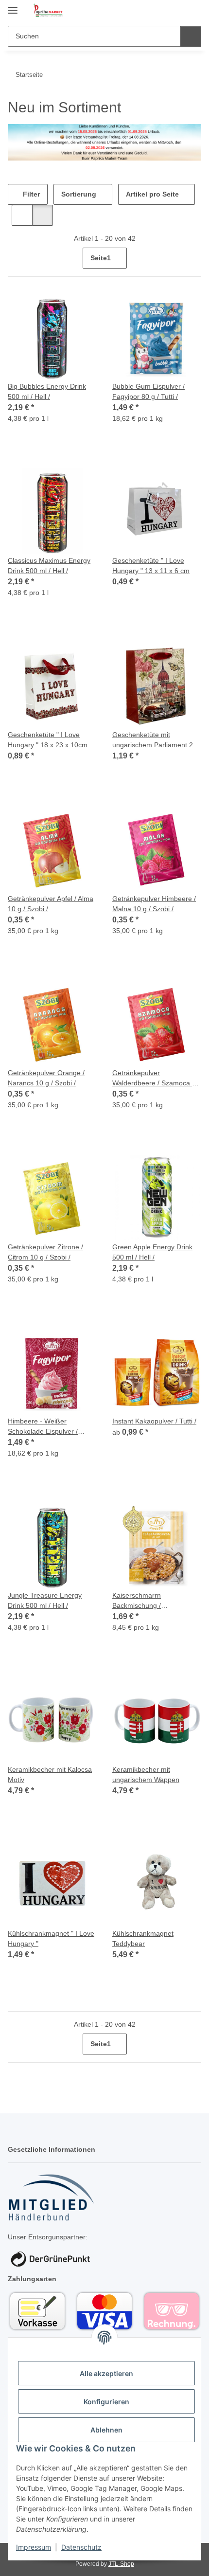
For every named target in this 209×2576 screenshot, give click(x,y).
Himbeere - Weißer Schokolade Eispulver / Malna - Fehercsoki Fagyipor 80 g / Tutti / (52, 1427)
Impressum (34, 2547)
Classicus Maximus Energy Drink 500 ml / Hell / (49, 566)
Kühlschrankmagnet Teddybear (143, 1938)
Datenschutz (81, 2547)
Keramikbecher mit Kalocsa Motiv (50, 1774)
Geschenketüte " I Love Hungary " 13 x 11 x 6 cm (151, 566)
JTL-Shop (121, 2564)
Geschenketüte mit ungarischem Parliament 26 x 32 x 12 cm (155, 740)
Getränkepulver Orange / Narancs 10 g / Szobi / (46, 1078)
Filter (30, 194)
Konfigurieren (106, 2402)
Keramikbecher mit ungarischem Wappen (146, 1774)
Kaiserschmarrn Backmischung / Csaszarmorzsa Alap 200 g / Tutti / (156, 1601)
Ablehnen (106, 2430)
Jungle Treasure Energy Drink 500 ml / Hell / (45, 1600)
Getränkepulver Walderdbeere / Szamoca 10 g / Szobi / (156, 1079)
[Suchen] (191, 36)
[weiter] (193, 258)
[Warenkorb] (193, 11)
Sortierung (79, 194)
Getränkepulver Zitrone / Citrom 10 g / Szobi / (45, 1252)
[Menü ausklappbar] (13, 6)
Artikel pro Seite (152, 194)
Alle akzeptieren (106, 2373)
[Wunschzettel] (178, 11)
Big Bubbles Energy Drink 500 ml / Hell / (47, 391)
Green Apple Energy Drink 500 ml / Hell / (152, 1252)
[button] (163, 11)
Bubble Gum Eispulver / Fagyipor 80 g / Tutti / (148, 391)
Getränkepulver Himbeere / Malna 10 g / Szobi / (154, 904)
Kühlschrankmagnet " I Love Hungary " (51, 1938)
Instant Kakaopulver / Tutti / (154, 1421)
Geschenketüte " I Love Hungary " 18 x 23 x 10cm (48, 740)
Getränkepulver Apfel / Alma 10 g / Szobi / (51, 904)
